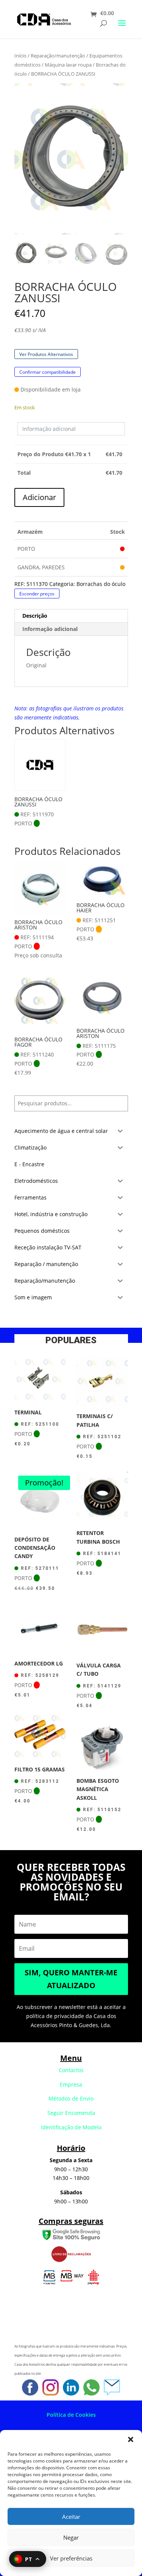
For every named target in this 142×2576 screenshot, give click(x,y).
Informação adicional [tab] (50, 629)
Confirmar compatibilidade (48, 372)
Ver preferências (71, 2558)
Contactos (71, 2070)
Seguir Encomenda (71, 2113)
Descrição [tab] (35, 616)
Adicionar (39, 497)
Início (20, 56)
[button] (131, 2439)
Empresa (71, 2084)
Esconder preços (37, 593)
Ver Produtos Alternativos (46, 354)
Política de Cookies (71, 2415)
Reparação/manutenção (58, 56)
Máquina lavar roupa (68, 65)
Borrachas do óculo (101, 584)
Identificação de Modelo (71, 2127)
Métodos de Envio (71, 2098)
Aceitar (71, 2517)
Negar (71, 2537)
